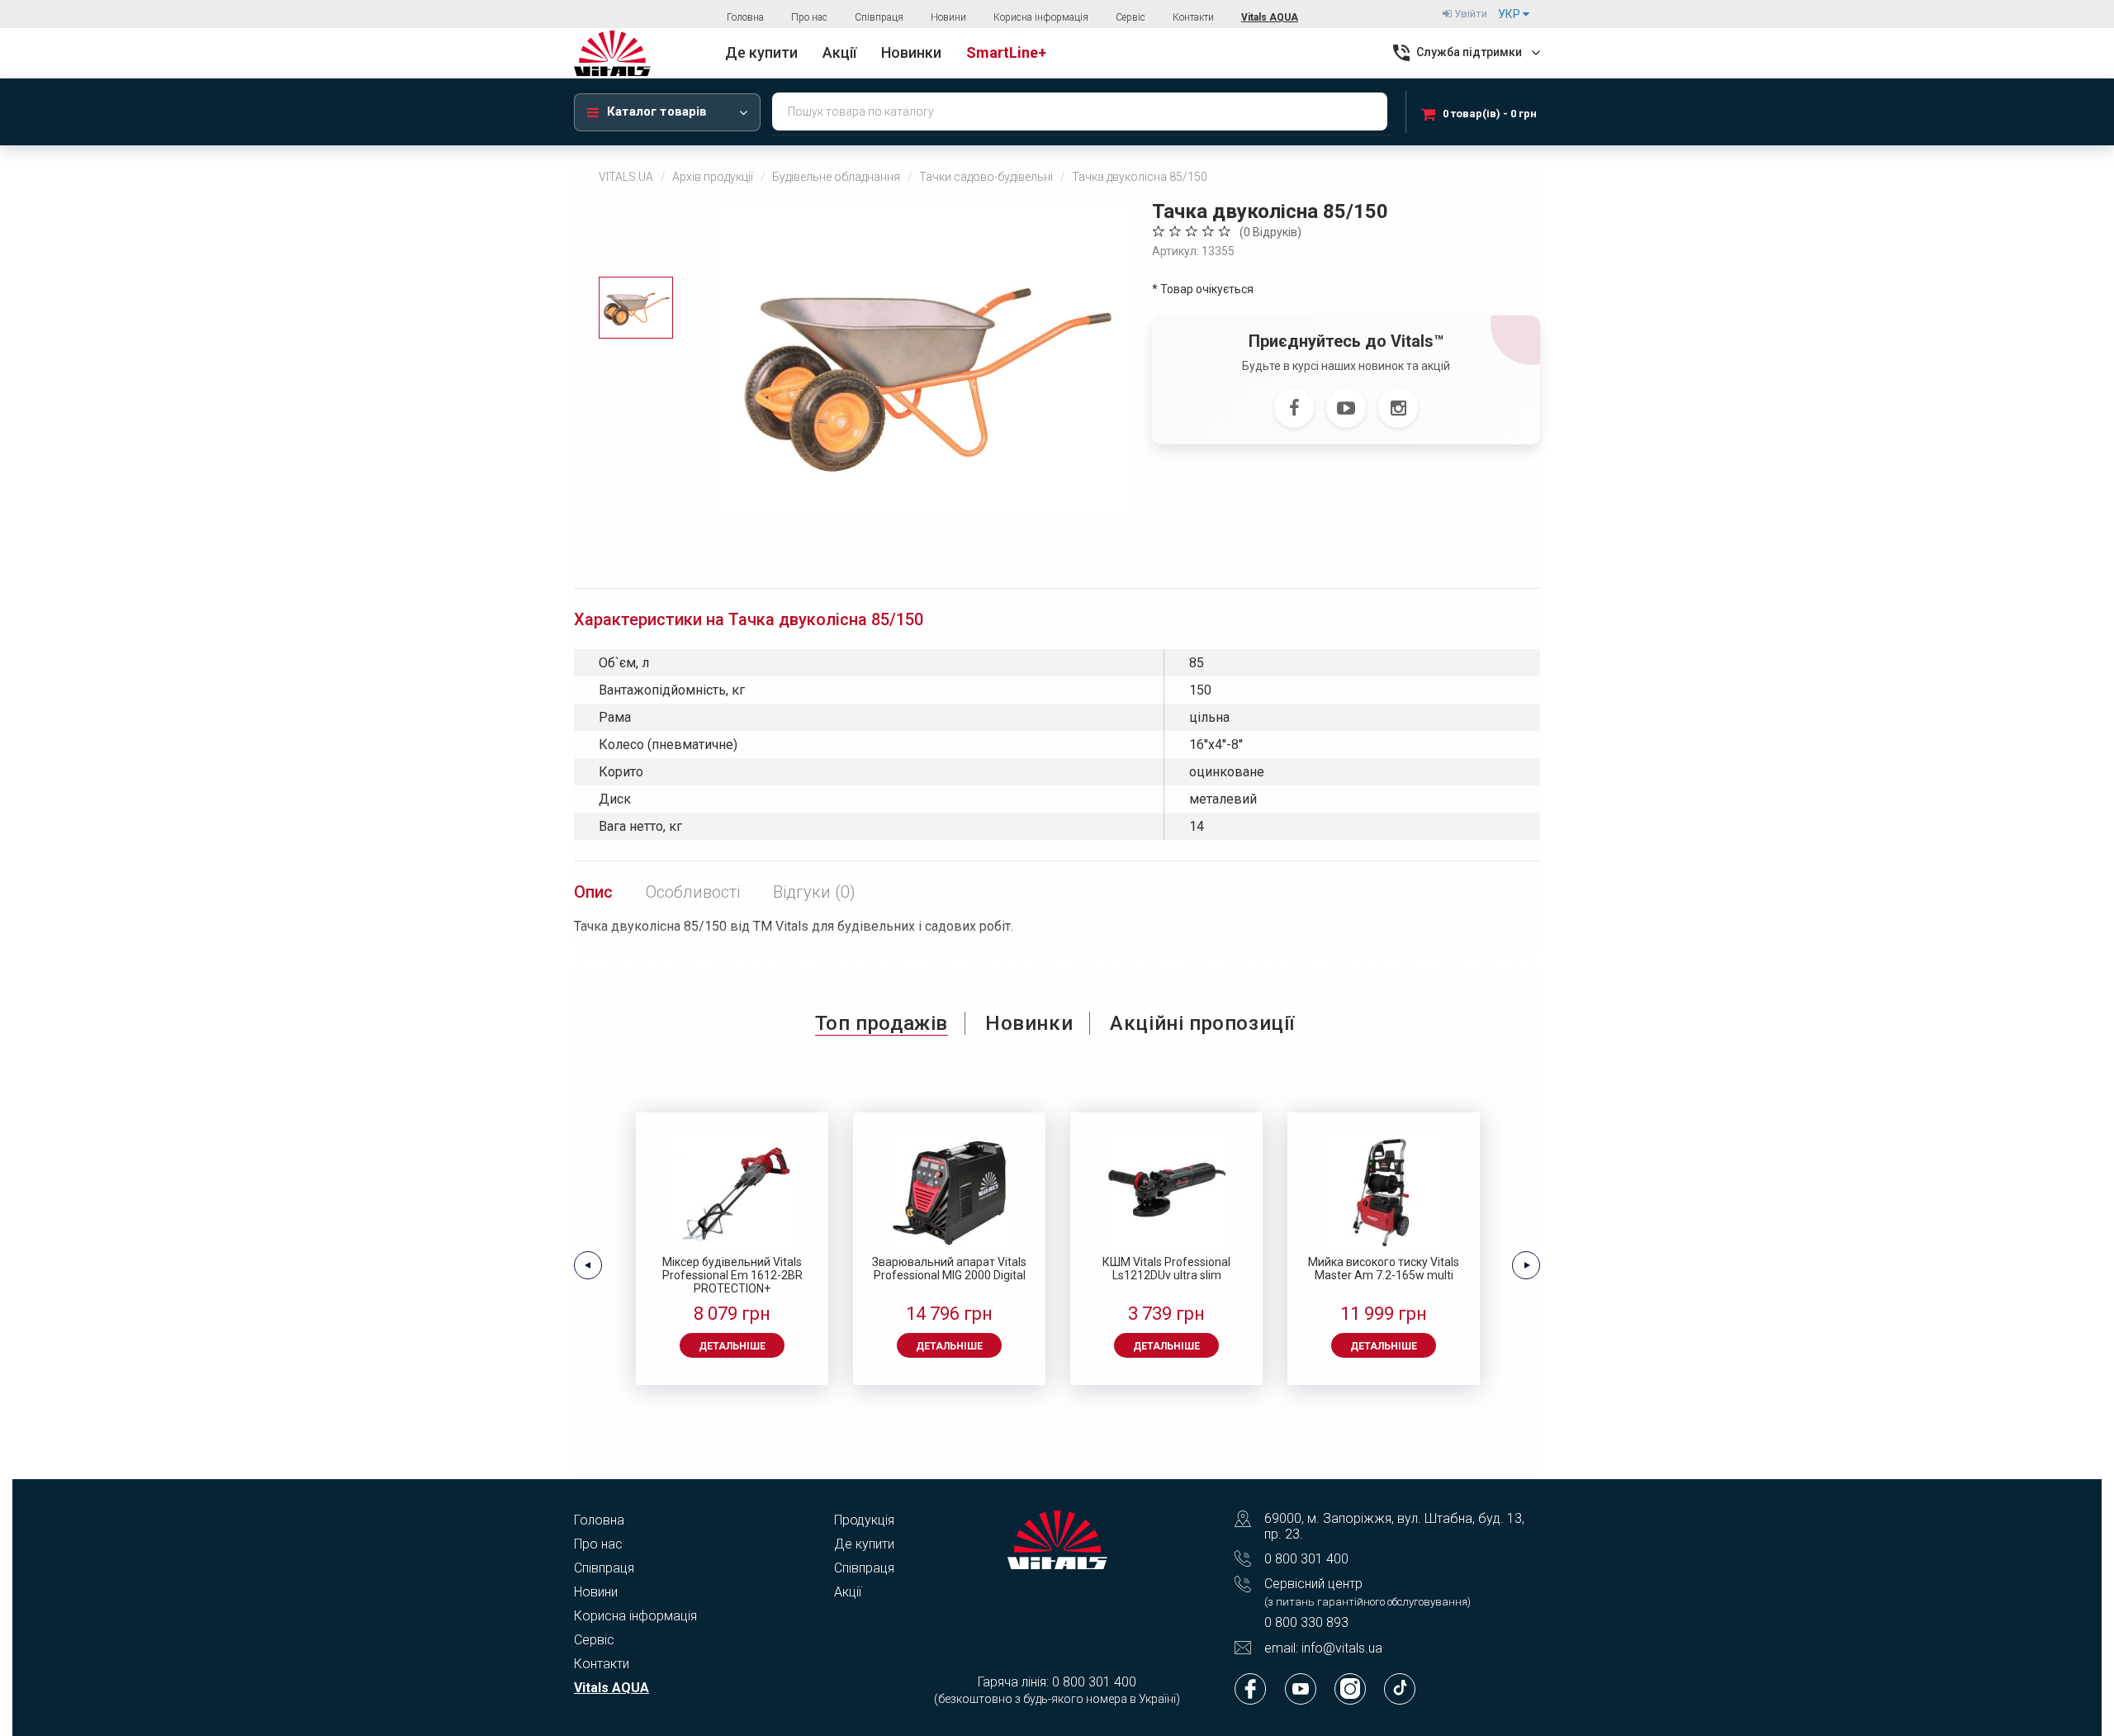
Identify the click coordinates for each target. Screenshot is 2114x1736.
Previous (588, 1265)
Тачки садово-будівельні (986, 177)
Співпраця (879, 17)
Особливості (693, 892)
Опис (593, 892)
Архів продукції (713, 177)
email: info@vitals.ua (1323, 1648)
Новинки (1029, 1023)
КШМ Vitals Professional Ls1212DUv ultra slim (1166, 1269)
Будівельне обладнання (836, 177)
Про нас (809, 17)
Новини (948, 17)
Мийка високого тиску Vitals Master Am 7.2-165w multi (1384, 1269)
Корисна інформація (1041, 17)
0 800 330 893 (1306, 1622)
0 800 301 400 (1306, 1559)
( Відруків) (1270, 232)
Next (1526, 1265)
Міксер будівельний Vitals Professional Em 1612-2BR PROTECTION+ (732, 1275)
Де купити (864, 1544)
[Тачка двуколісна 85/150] (924, 358)
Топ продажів (882, 1023)
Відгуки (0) (814, 892)
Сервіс (1130, 17)
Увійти (1469, 14)
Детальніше (732, 1346)
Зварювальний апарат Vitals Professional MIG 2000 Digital (949, 1269)
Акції (848, 1592)
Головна (745, 17)
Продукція (864, 1520)
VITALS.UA (626, 177)
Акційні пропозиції (1202, 1023)
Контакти (1193, 17)
